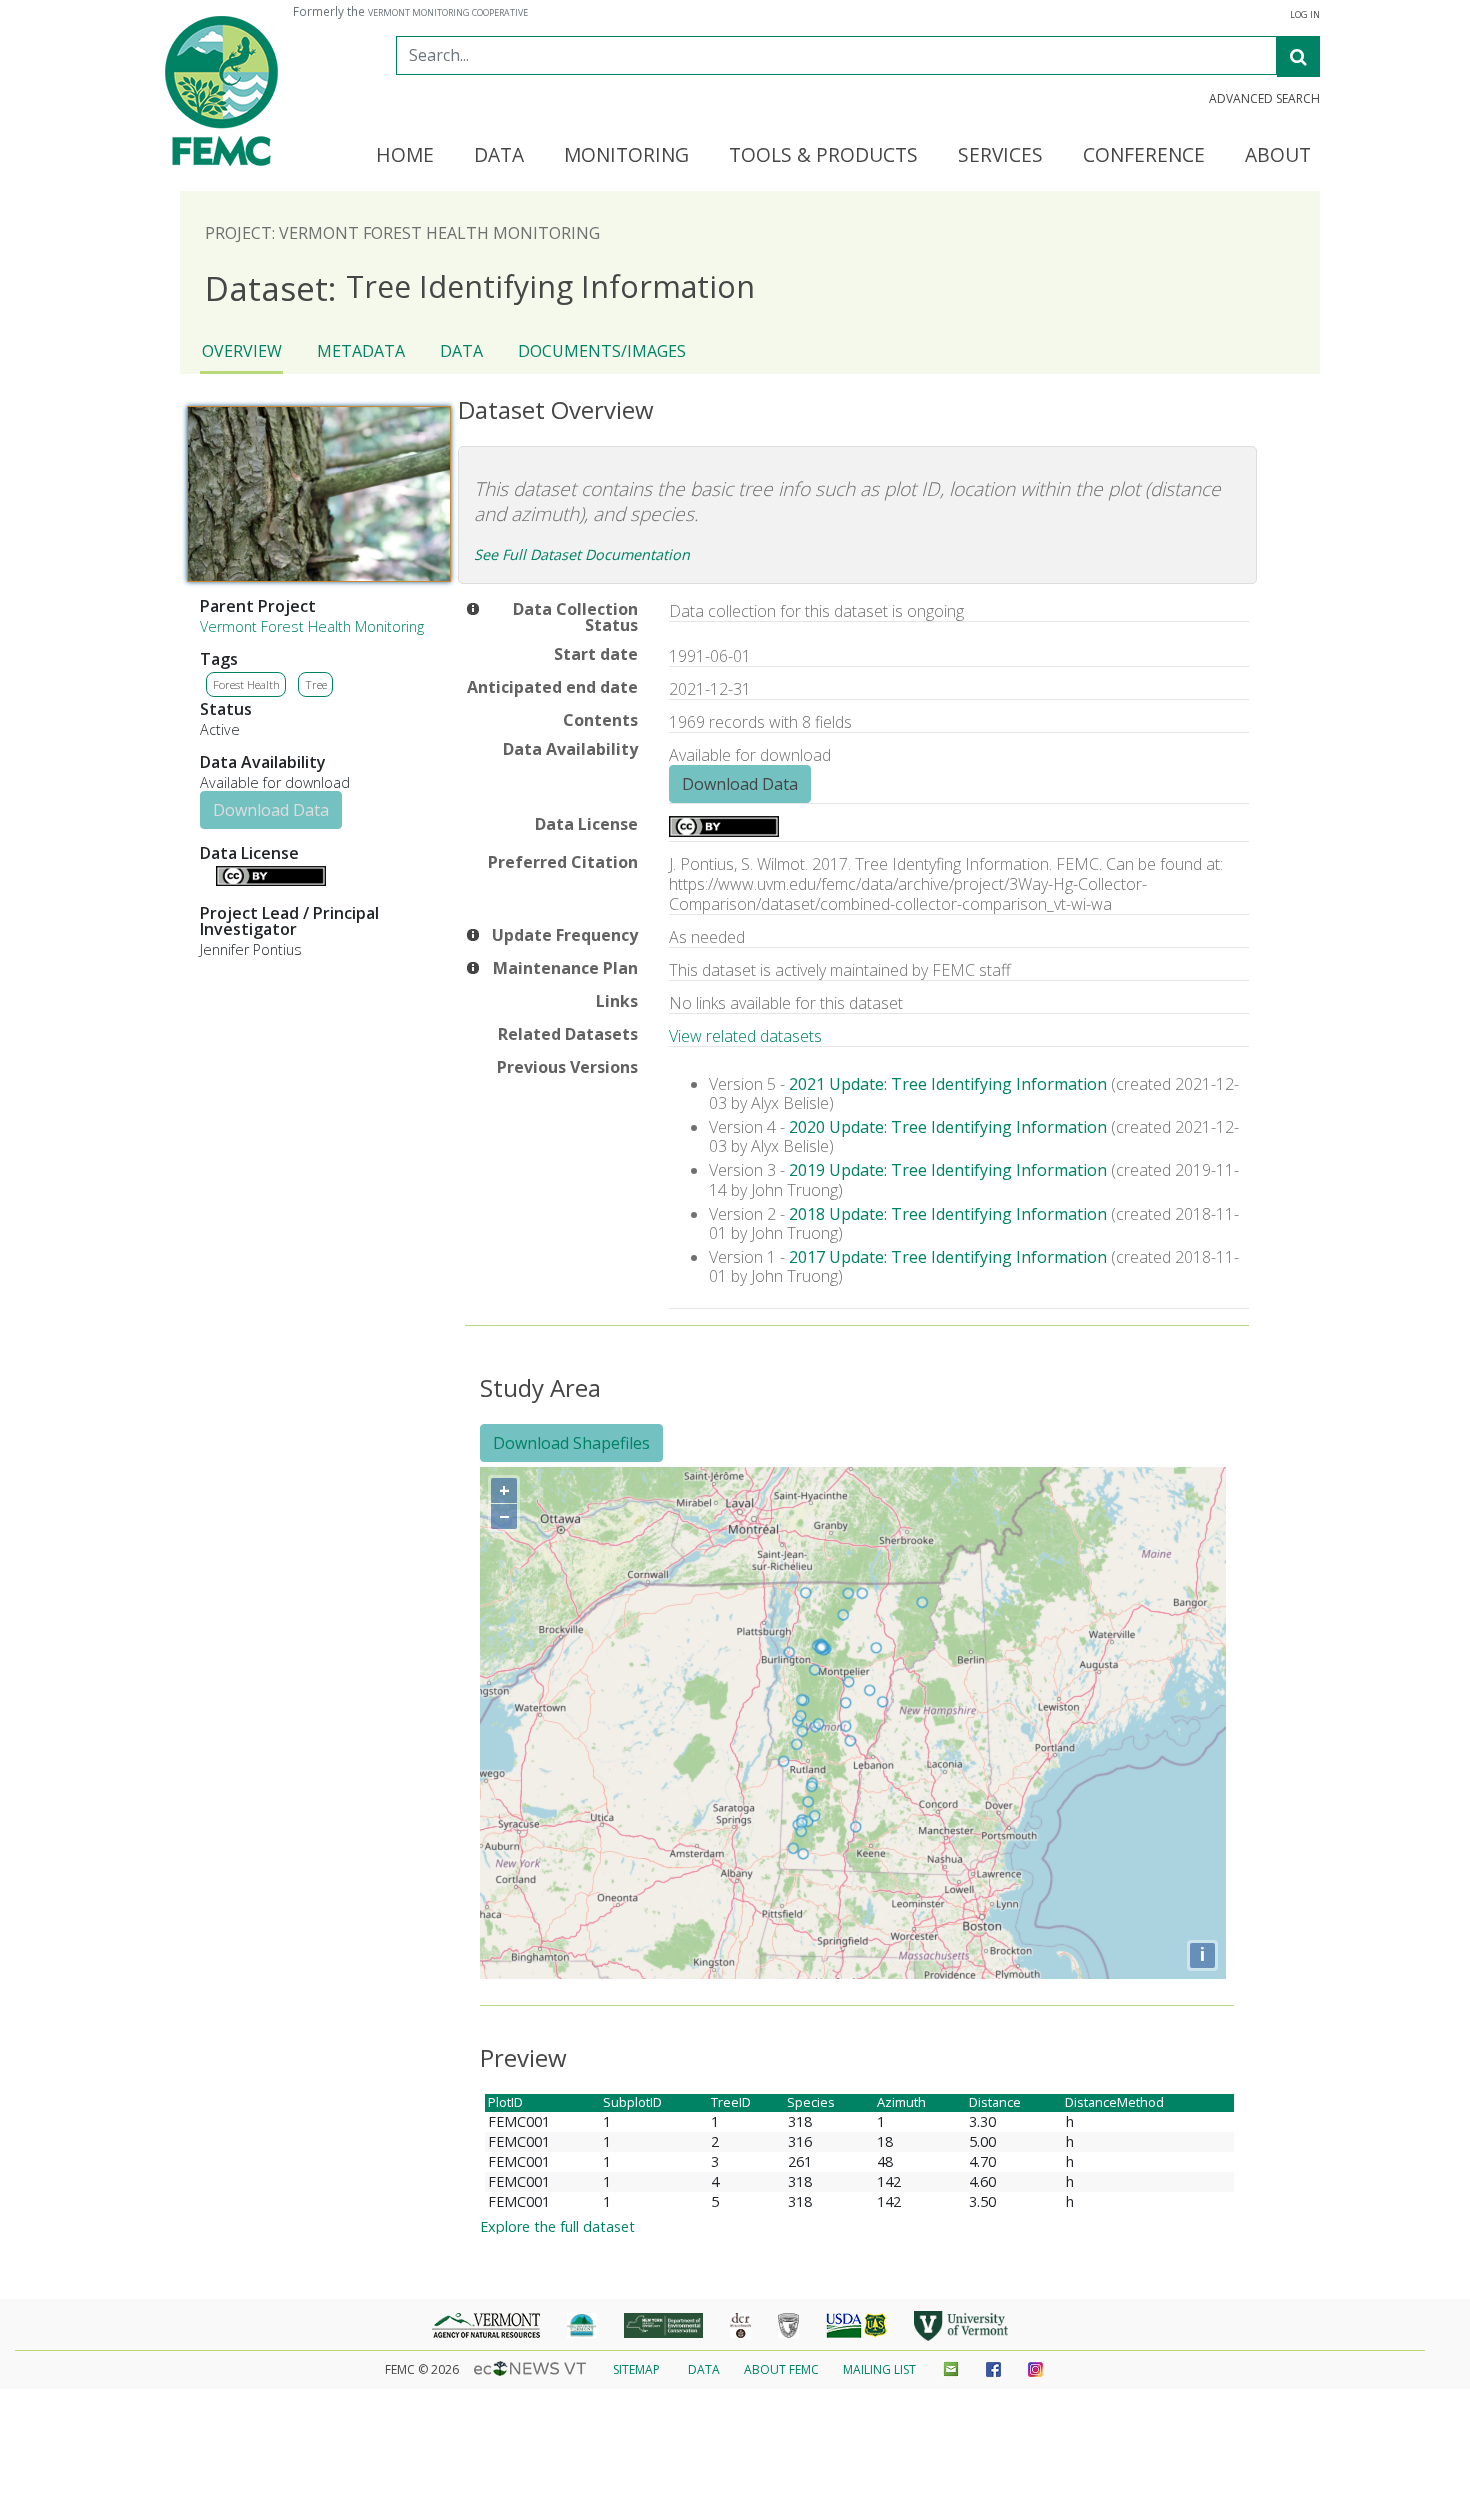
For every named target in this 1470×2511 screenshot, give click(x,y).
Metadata (361, 351)
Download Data (271, 810)
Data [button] (499, 156)
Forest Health (246, 684)
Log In (1305, 15)
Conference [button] (1144, 156)
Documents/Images (602, 351)
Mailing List (879, 2369)
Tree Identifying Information (480, 287)
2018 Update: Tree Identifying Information (948, 1214)
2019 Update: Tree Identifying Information (948, 1170)
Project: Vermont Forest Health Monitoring (402, 233)
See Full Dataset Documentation (582, 554)
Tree (316, 684)
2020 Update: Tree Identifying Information (948, 1127)
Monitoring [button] (626, 156)
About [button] (1278, 156)
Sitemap (636, 2369)
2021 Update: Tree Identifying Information (948, 1084)
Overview (242, 351)
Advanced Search (1264, 99)
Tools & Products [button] (823, 156)
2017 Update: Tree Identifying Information (948, 1257)
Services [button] (1000, 156)
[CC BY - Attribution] (271, 880)
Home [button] (405, 156)
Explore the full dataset (557, 2226)
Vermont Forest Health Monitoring (312, 626)
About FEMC (781, 2369)
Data (461, 351)
